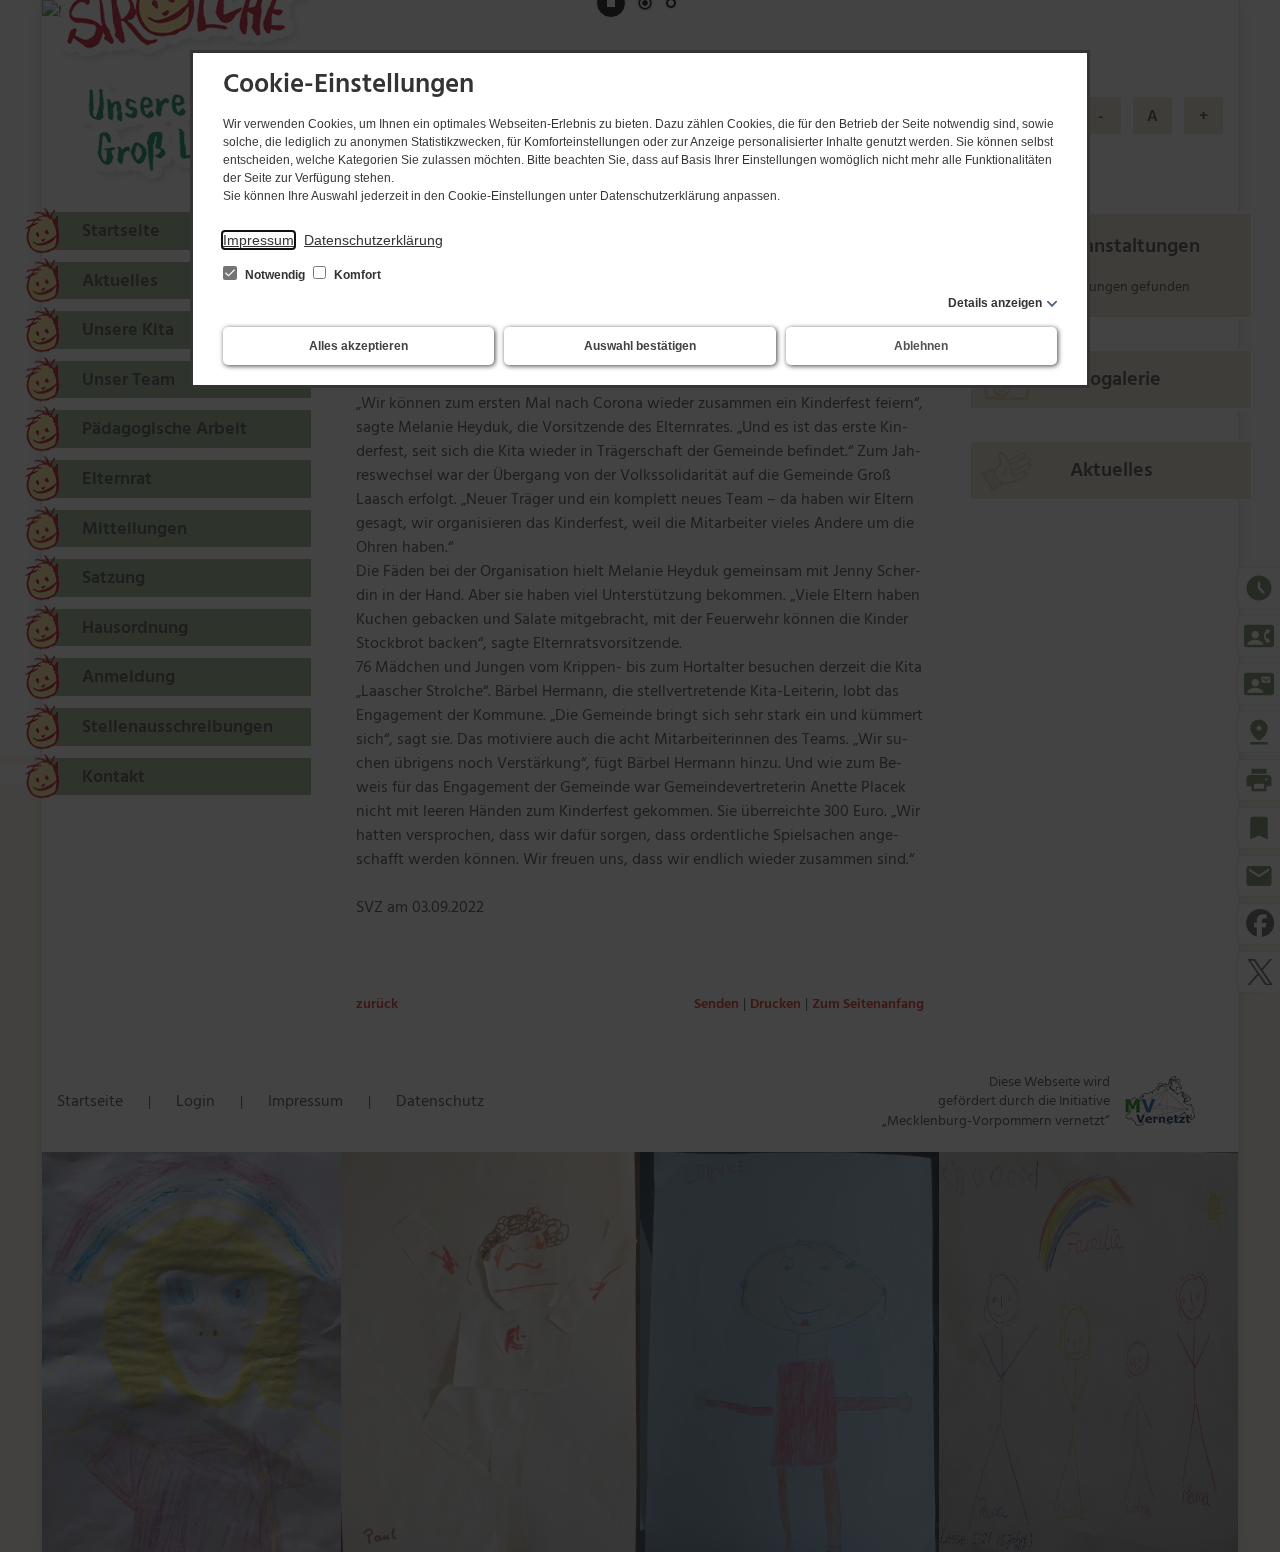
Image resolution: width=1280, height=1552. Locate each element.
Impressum (258, 240)
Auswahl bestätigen (640, 346)
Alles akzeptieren (358, 346)
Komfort (356, 275)
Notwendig (275, 275)
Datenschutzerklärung (373, 240)
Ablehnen (921, 346)
